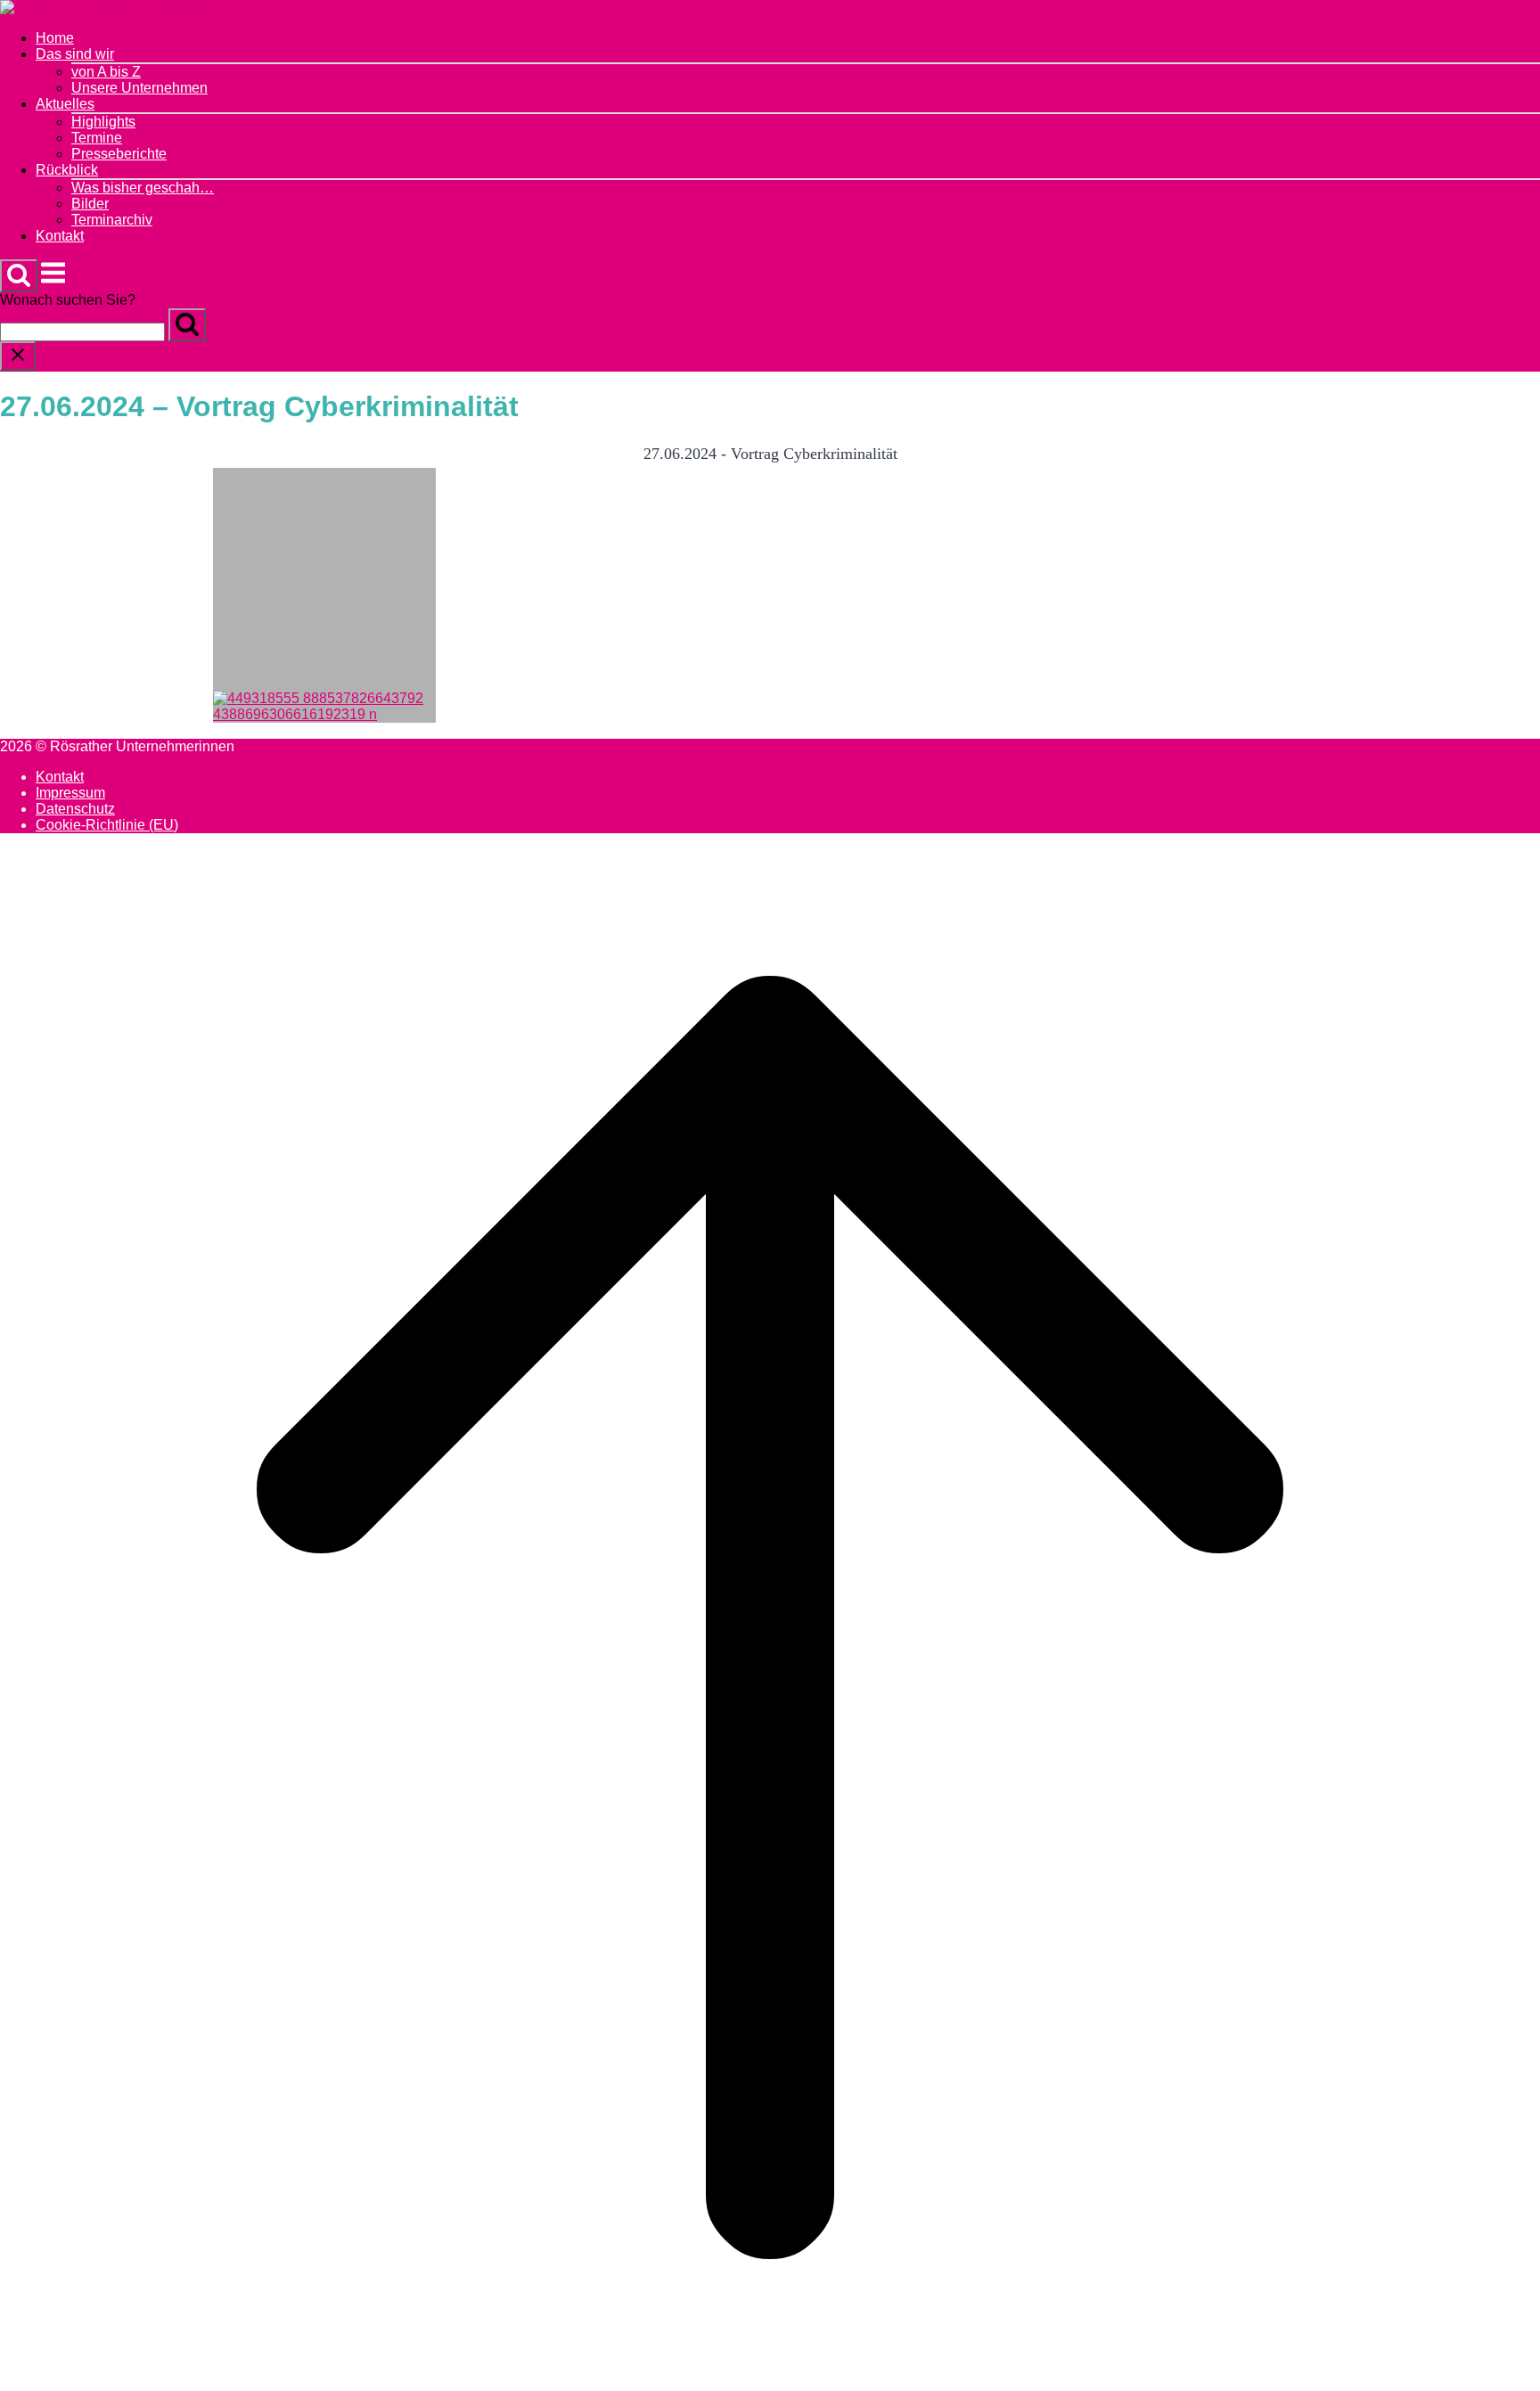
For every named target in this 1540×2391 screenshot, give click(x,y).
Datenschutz (75, 809)
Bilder (90, 204)
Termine (97, 138)
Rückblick (67, 170)
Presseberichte (119, 154)
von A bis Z (106, 72)
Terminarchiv (112, 220)
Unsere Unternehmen (139, 88)
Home (55, 38)
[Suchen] (187, 325)
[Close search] (18, 356)
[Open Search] (19, 276)
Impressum (70, 793)
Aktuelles (65, 104)
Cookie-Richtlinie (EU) (107, 825)
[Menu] (53, 282)
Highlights (103, 122)
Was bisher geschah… (143, 188)
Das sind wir (75, 54)
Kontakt (60, 236)
